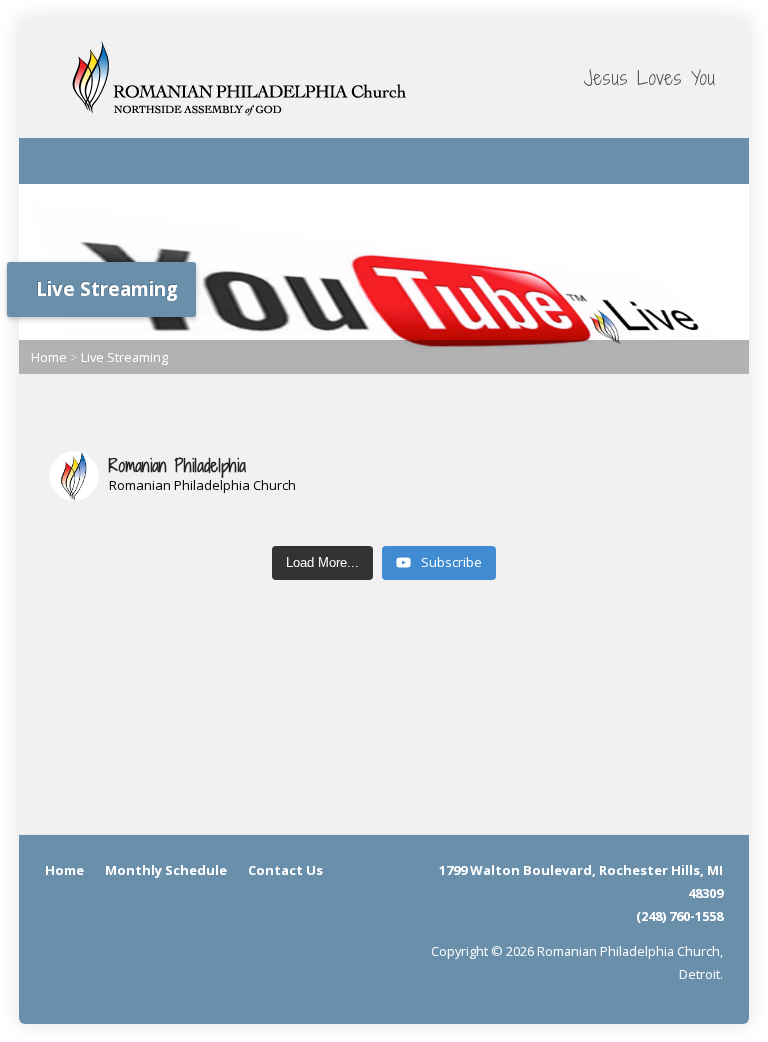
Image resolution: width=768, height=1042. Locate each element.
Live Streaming (124, 357)
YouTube (707, 158)
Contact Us (285, 870)
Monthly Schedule (166, 870)
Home (49, 357)
